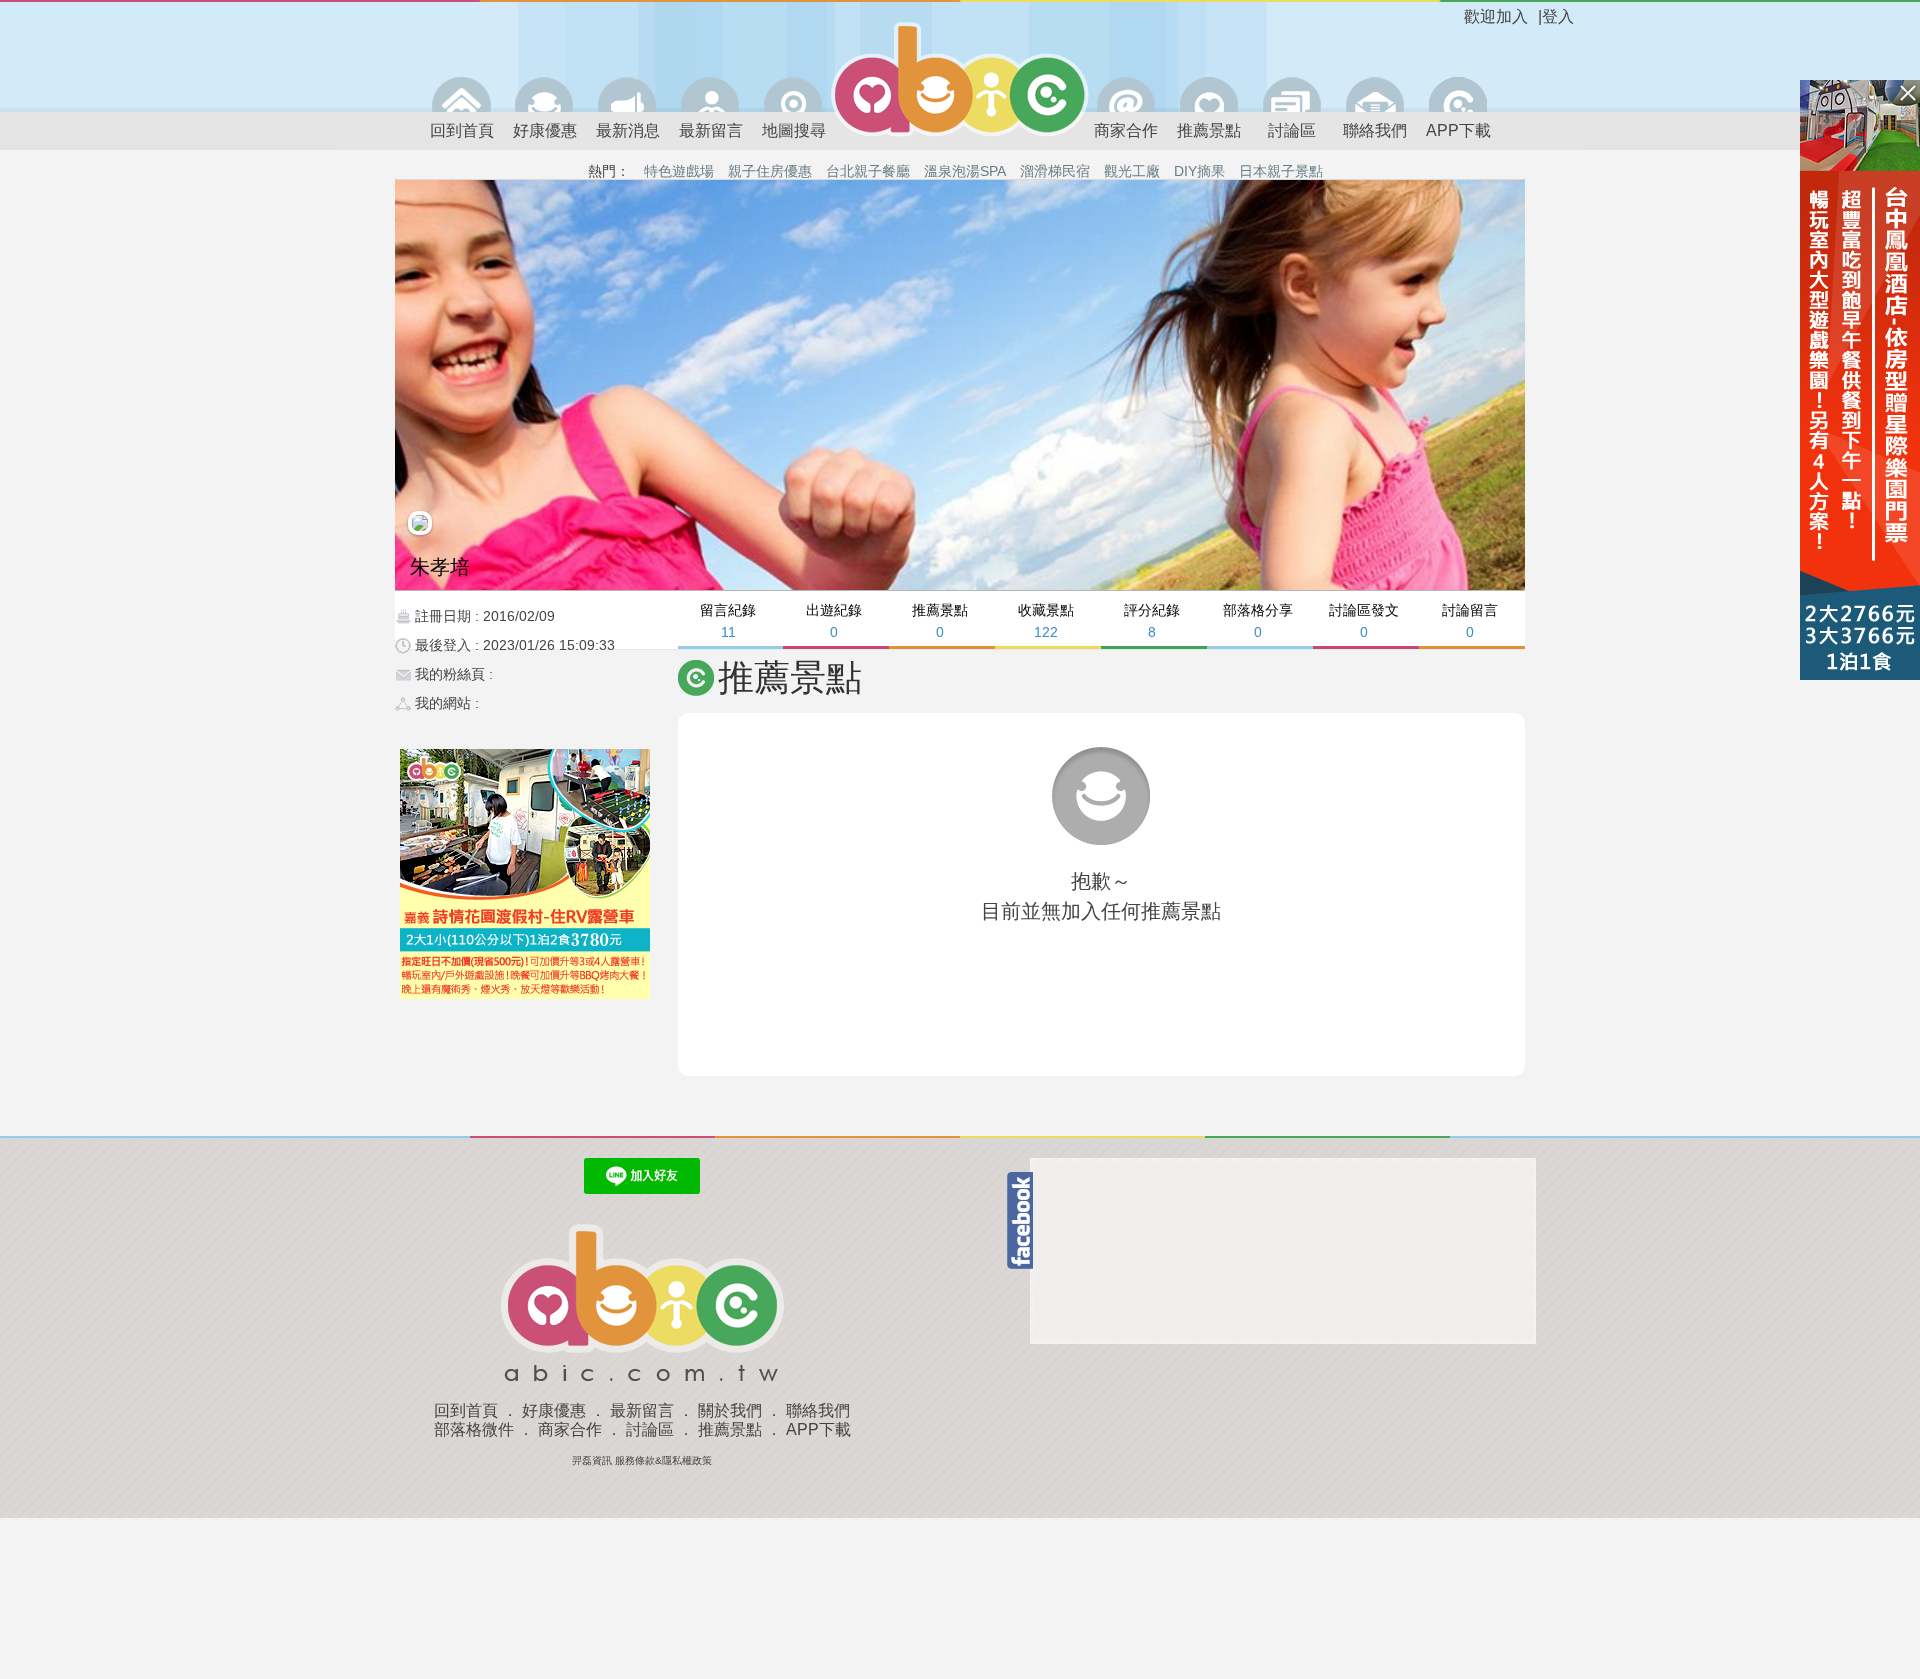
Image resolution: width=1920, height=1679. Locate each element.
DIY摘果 (1199, 171)
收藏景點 (1046, 620)
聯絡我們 (1375, 130)
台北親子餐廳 (868, 171)
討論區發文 (1364, 620)
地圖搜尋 (794, 130)
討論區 (1292, 130)
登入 (1558, 16)
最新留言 (711, 130)
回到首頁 (462, 130)
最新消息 (628, 130)
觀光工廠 (1132, 171)
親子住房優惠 (770, 171)
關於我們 (730, 1410)
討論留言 (1470, 620)
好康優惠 (545, 130)
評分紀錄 (1152, 620)
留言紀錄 (728, 620)
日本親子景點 (1281, 171)
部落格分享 (1258, 620)
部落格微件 (474, 1429)
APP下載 (1458, 130)
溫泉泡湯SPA (965, 171)
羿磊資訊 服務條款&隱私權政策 (642, 1460)
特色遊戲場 (679, 171)
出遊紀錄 (834, 620)
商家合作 (1126, 130)
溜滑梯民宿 (1055, 171)
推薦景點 (1209, 130)
